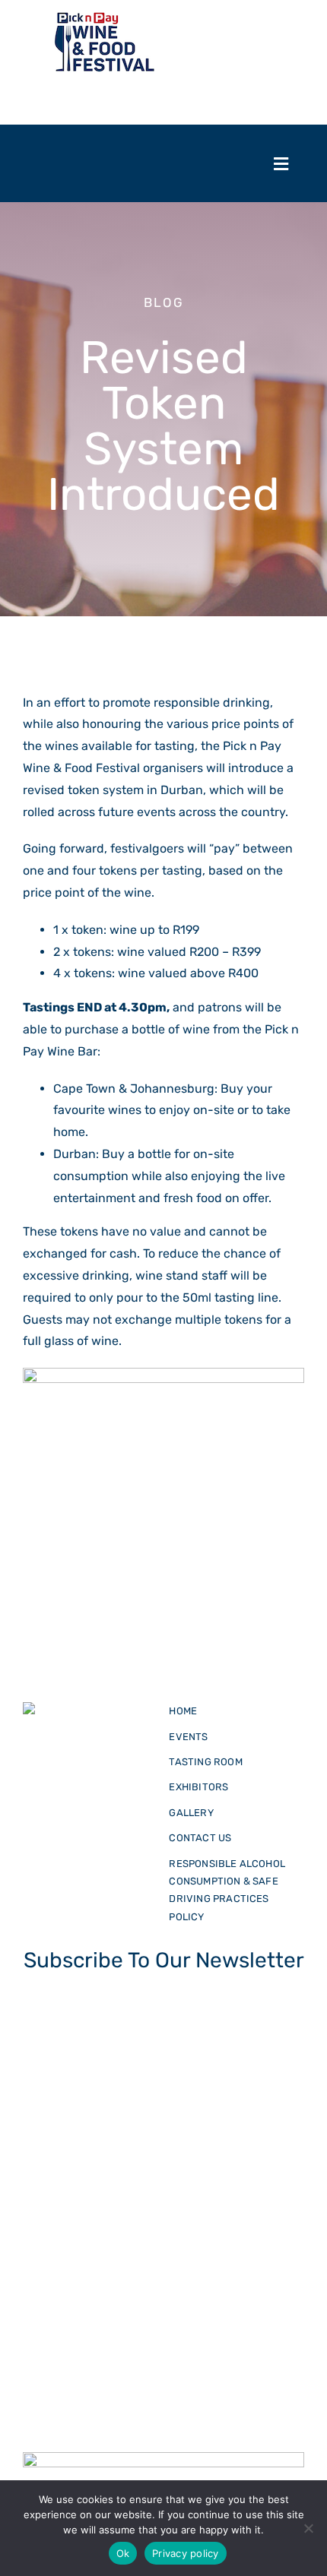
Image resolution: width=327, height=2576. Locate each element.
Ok (123, 2553)
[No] (308, 2528)
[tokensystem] (90, 1707)
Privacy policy (186, 2553)
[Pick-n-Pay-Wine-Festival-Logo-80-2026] (103, 16)
